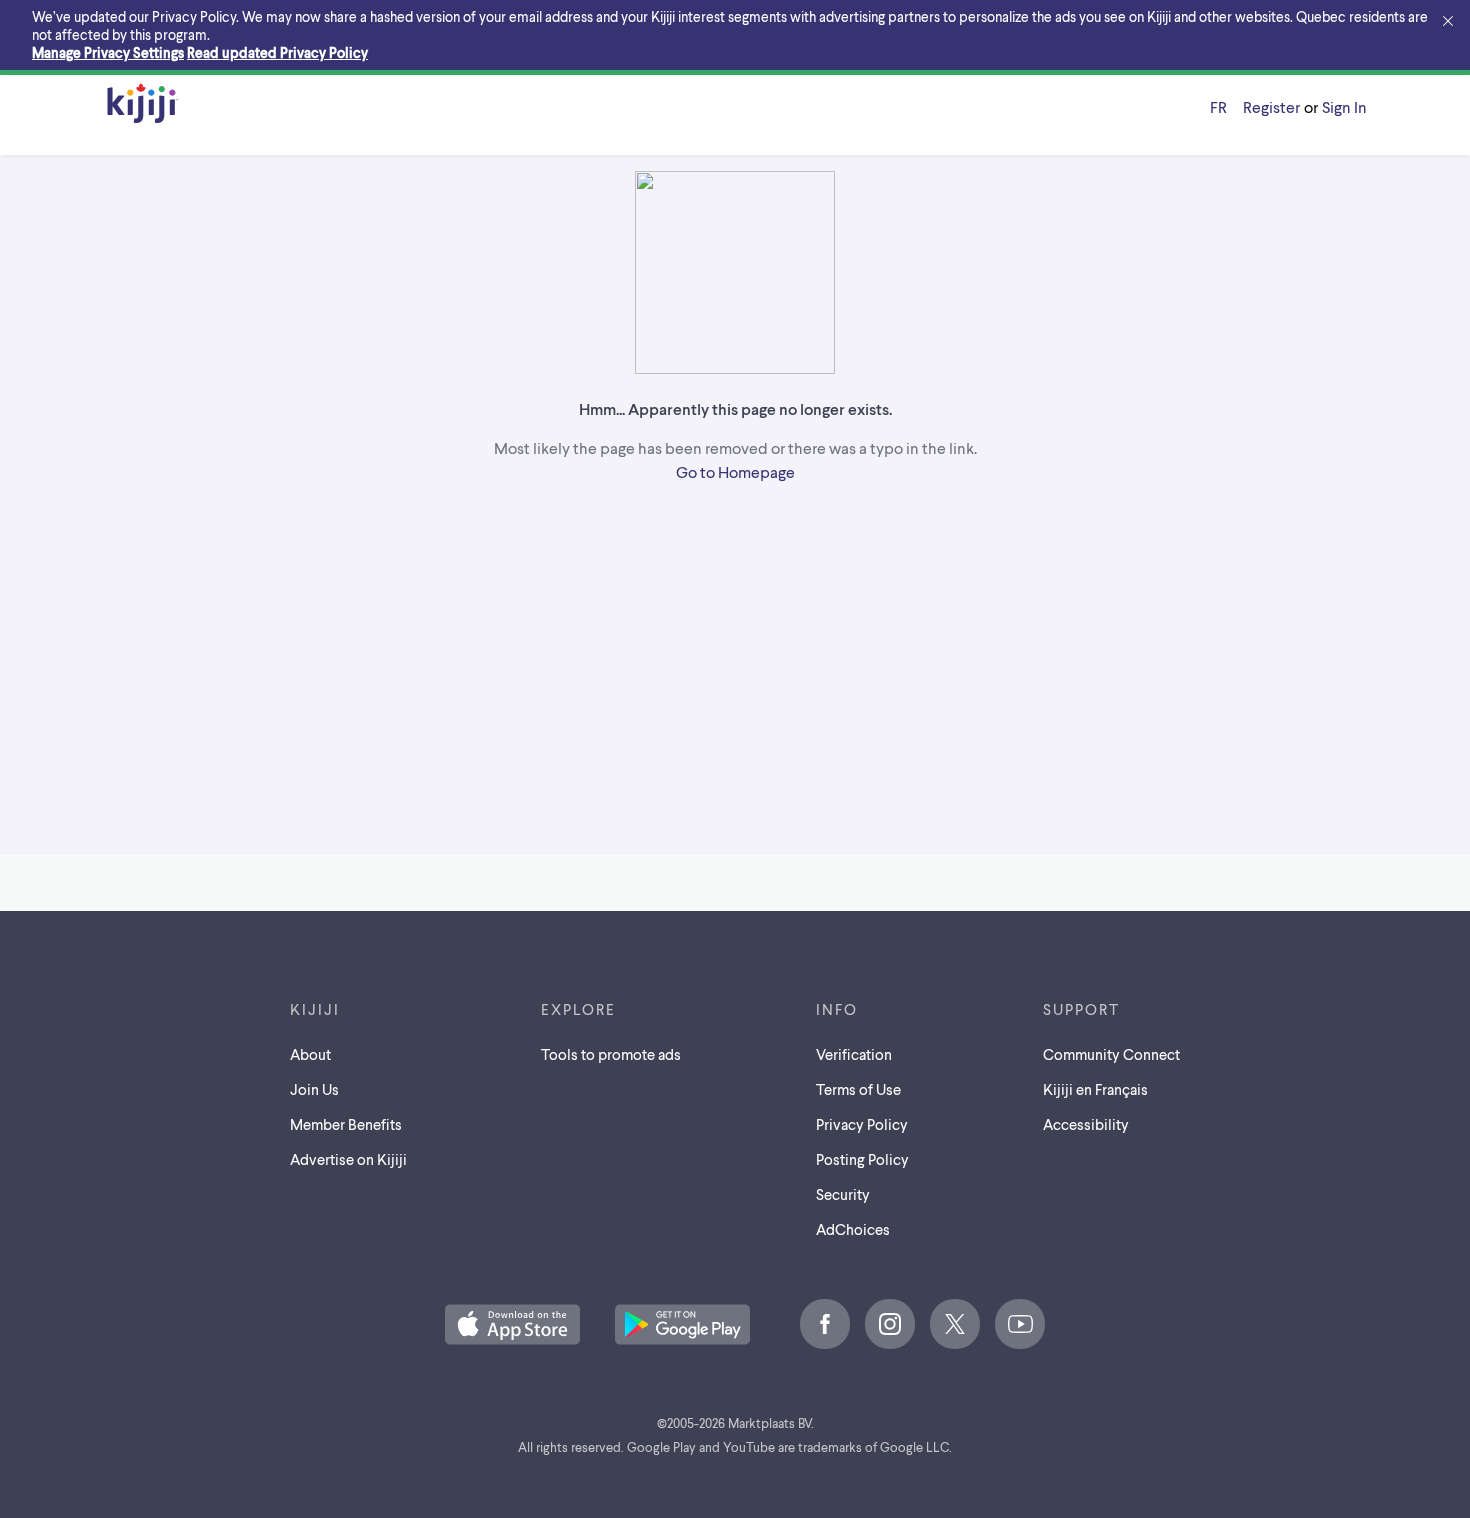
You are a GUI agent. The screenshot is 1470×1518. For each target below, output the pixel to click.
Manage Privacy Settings (108, 52)
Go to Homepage (735, 471)
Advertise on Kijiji (348, 1159)
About (310, 1054)
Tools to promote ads (611, 1054)
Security (843, 1194)
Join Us (314, 1089)
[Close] (1448, 22)
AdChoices (853, 1229)
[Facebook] (825, 1324)
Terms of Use (858, 1089)
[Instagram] (890, 1324)
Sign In (1344, 106)
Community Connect (1111, 1054)
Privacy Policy (862, 1124)
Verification (854, 1054)
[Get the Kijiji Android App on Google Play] (682, 1326)
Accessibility (1086, 1124)
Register (1271, 106)
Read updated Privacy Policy (277, 52)
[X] (955, 1324)
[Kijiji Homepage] (143, 104)
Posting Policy (862, 1159)
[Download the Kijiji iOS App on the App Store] (512, 1326)
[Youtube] (1020, 1324)
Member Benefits (346, 1124)
